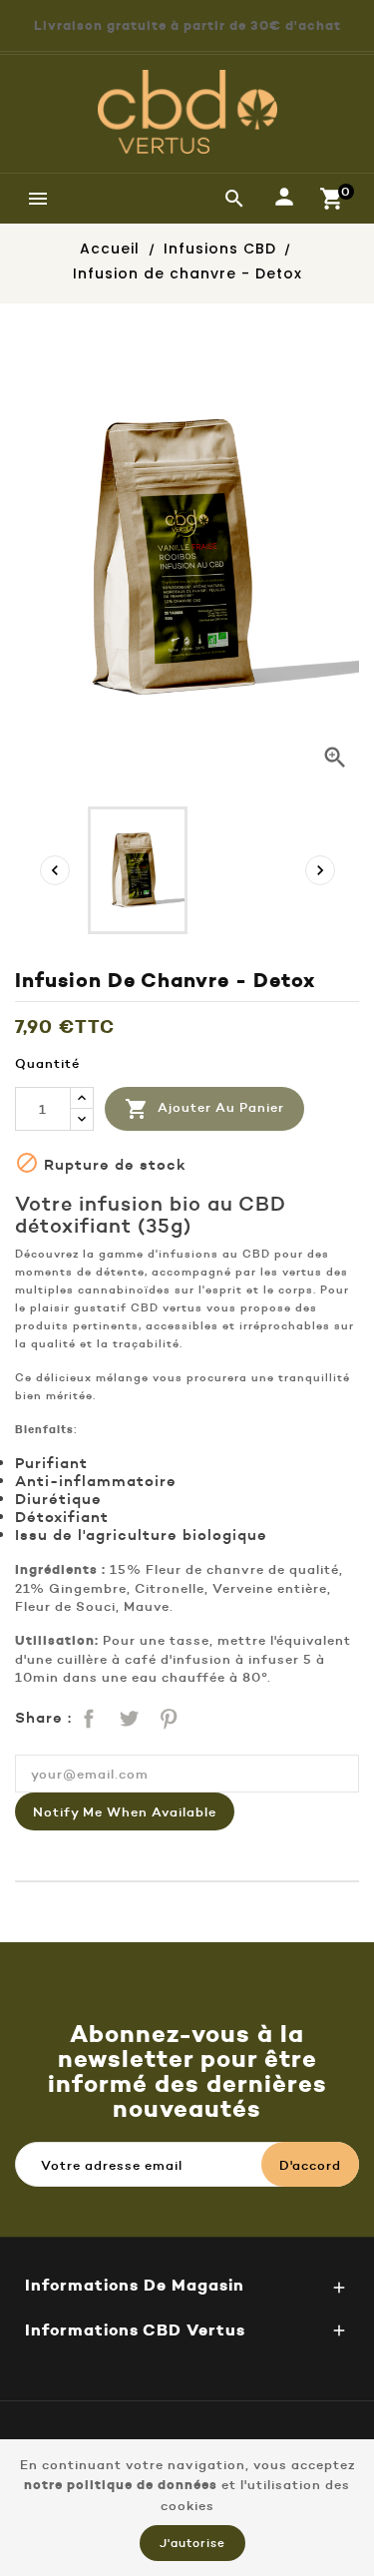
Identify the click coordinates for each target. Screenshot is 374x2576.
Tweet (127, 1716)
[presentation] (55, 870)
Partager (87, 1716)
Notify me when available (125, 1811)
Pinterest (167, 1716)
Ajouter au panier (204, 1109)
